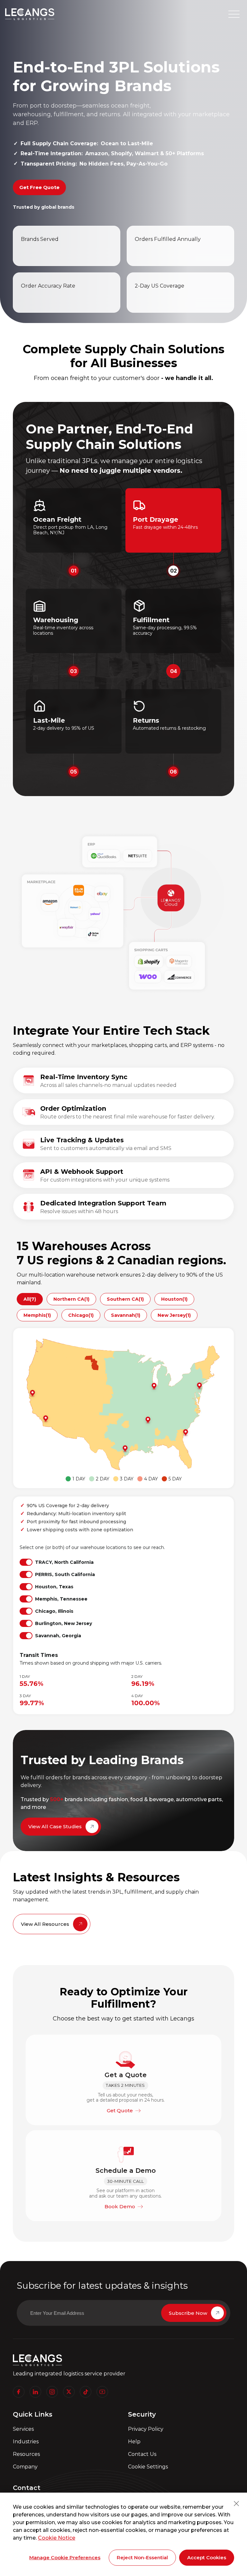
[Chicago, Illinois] (153, 1386)
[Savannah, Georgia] (185, 1433)
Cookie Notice (57, 2538)
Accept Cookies (207, 2557)
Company (25, 2467)
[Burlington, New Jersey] (199, 1386)
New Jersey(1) (174, 1315)
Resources (26, 2454)
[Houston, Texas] (124, 1449)
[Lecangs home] (30, 14)
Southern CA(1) (125, 1299)
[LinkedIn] (35, 2392)
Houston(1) (174, 1299)
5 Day (175, 1479)
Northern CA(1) (71, 1299)
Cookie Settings (148, 2467)
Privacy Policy (146, 2429)
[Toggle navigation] (234, 14)
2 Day (103, 1479)
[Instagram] (52, 2392)
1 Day (79, 1479)
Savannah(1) (126, 1315)
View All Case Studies (55, 1826)
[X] (69, 2392)
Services (23, 2429)
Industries (26, 2442)
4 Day (151, 1479)
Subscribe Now (188, 2313)
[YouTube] (102, 2392)
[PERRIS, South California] (45, 1419)
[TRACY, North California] (32, 1393)
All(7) (30, 1299)
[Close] (236, 2504)
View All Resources (45, 1924)
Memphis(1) (37, 1315)
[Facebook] (19, 2392)
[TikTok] (86, 2392)
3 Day (127, 1479)
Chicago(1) (81, 1315)
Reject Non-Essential (142, 2557)
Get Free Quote (39, 187)
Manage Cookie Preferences (65, 2557)
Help (134, 2442)
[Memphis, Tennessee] (147, 1420)
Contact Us (142, 2454)
